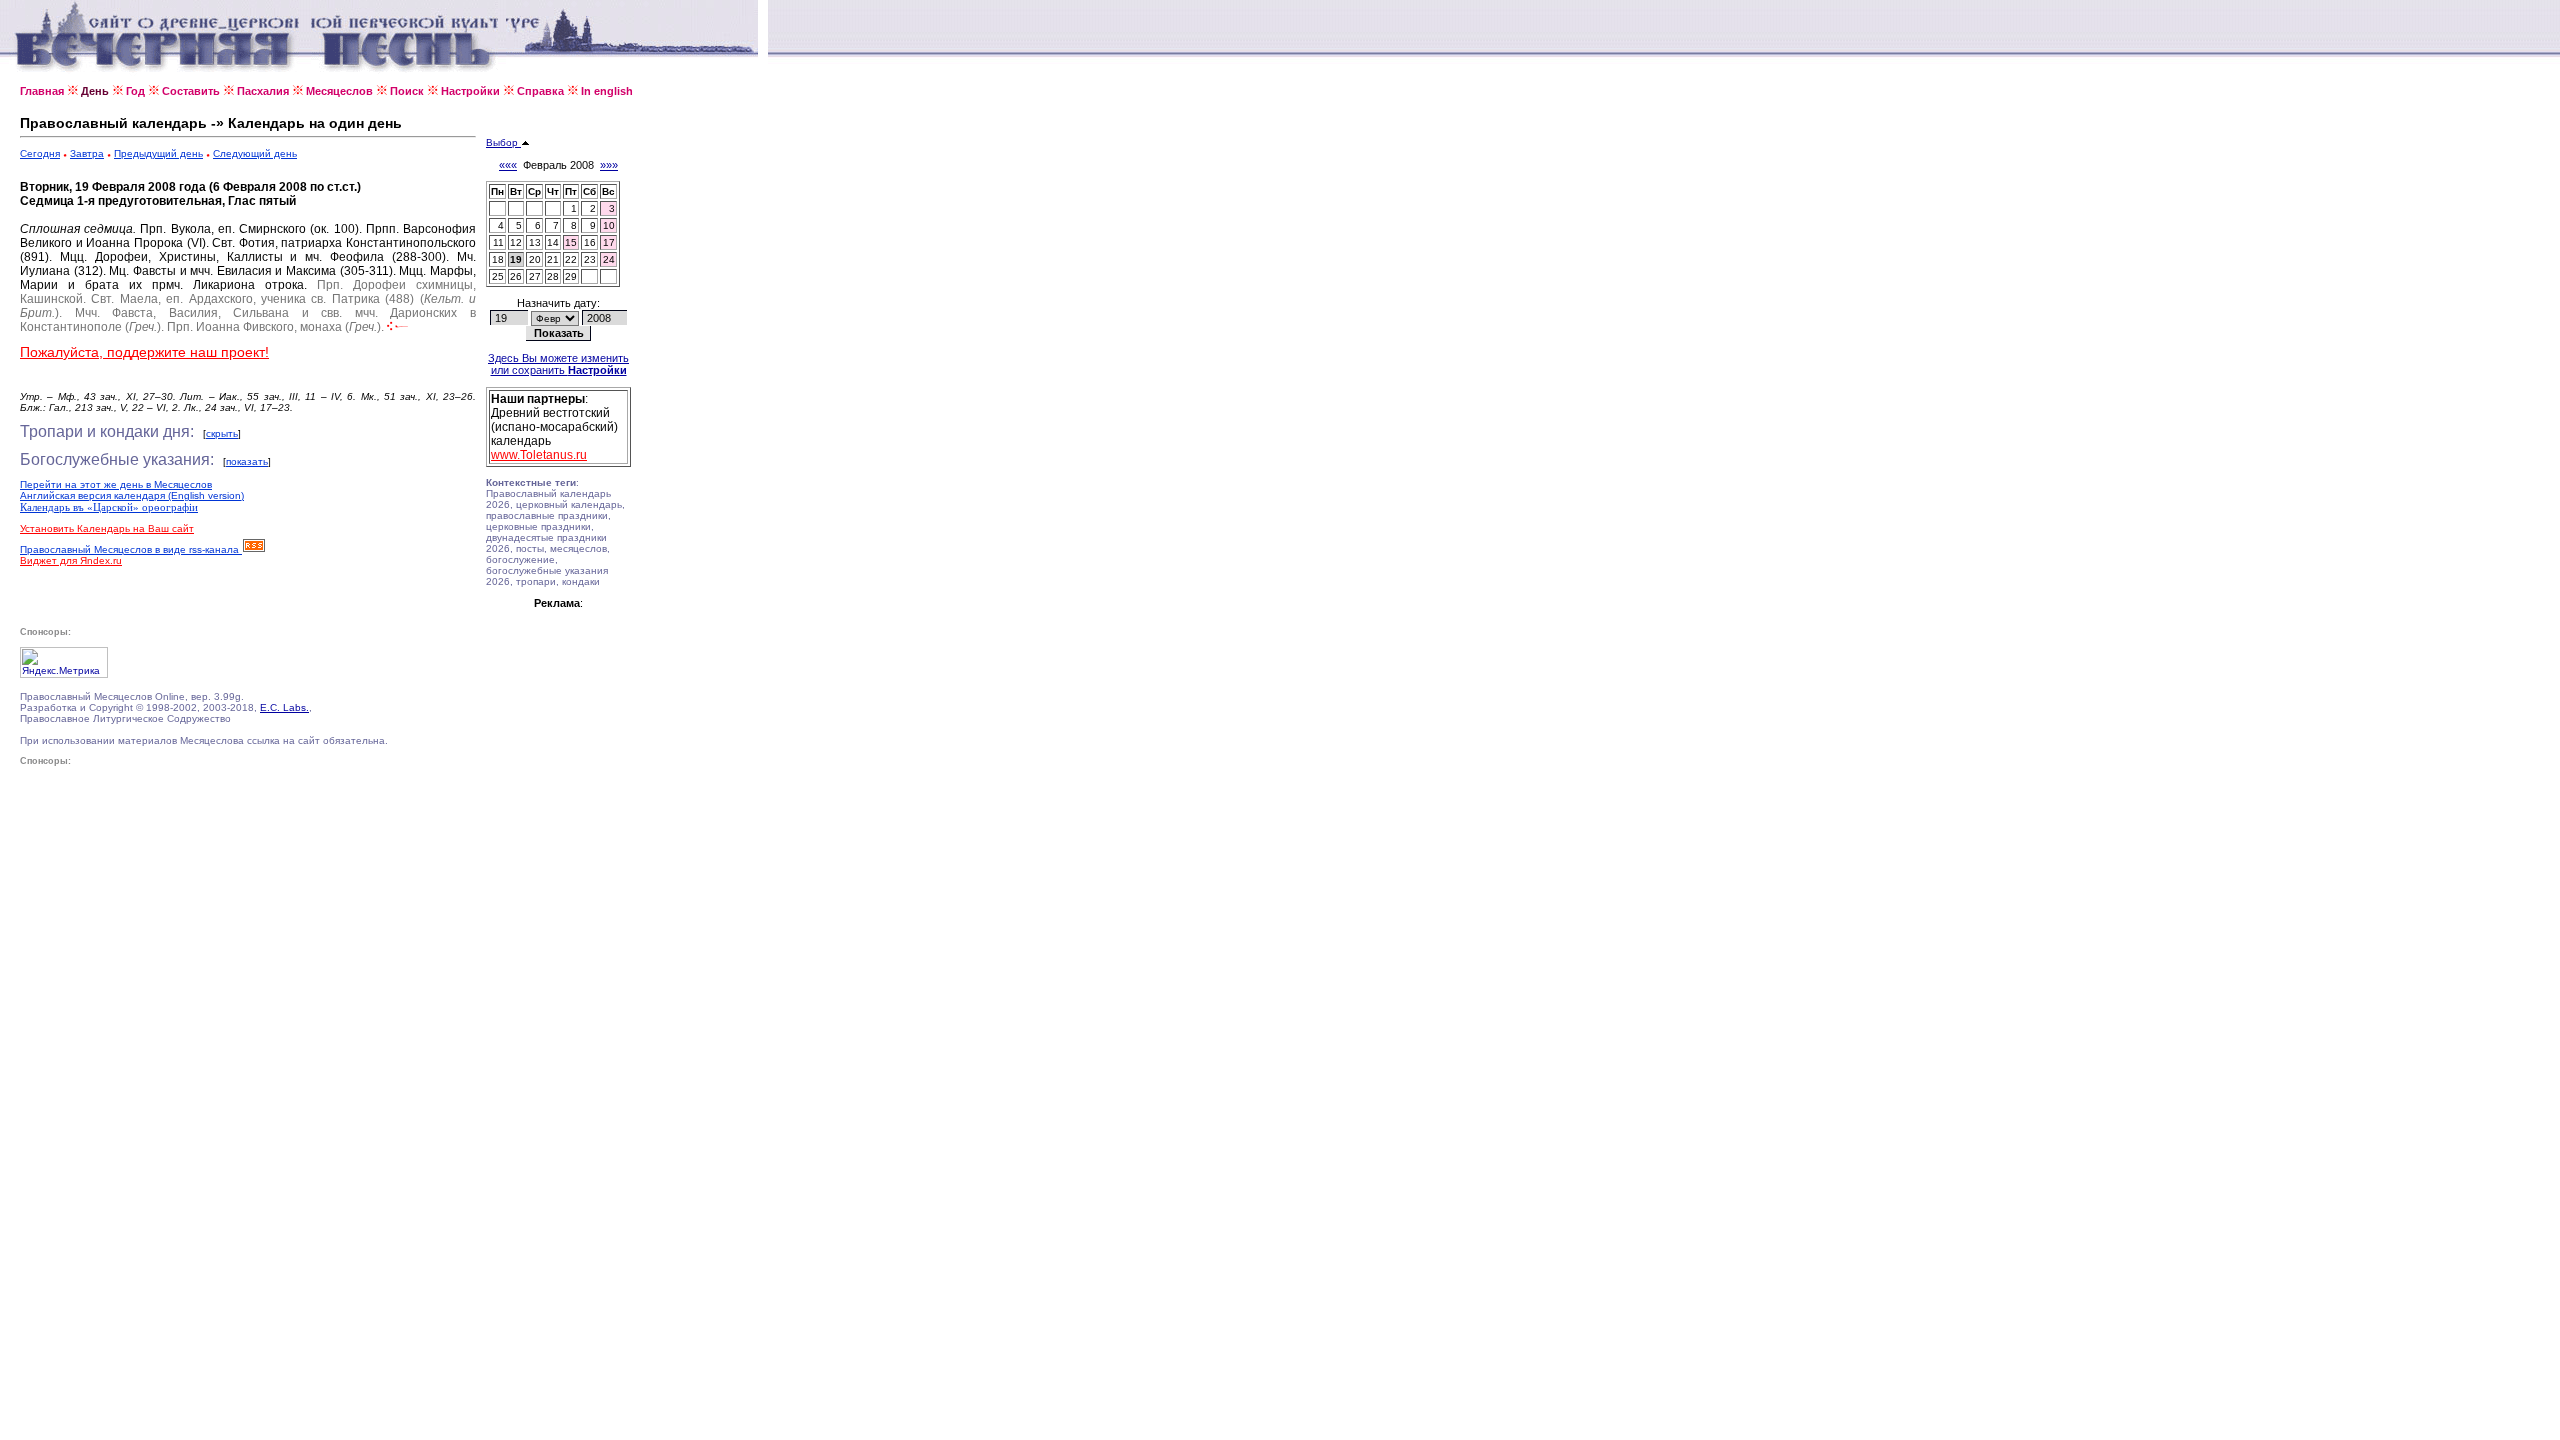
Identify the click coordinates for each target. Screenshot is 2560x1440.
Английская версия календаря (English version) (132, 495)
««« (508, 165)
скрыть (222, 433)
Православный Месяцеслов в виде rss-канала (131, 549)
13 (535, 242)
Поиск (407, 91)
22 (571, 259)
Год (135, 91)
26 (516, 276)
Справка (540, 91)
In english (607, 91)
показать (247, 461)
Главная (42, 91)
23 (590, 259)
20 (535, 259)
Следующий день (255, 153)
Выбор (503, 142)
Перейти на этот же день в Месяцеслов (116, 484)
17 (609, 242)
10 (609, 225)
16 (590, 242)
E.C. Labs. (284, 707)
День (95, 91)
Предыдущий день (158, 153)
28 (553, 276)
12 (516, 242)
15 (571, 242)
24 (609, 259)
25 (498, 276)
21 (553, 259)
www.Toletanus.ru (539, 455)
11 (498, 242)
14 (553, 242)
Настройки (470, 91)
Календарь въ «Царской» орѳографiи (109, 507)
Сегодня (40, 153)
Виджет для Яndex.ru (71, 560)
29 (571, 276)
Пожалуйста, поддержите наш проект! (144, 352)
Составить (191, 91)
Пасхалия (263, 91)
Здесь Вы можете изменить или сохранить (558, 364)
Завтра (87, 153)
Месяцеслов (339, 91)
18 (498, 259)
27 (535, 276)
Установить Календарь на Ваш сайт (107, 528)
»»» (609, 165)
